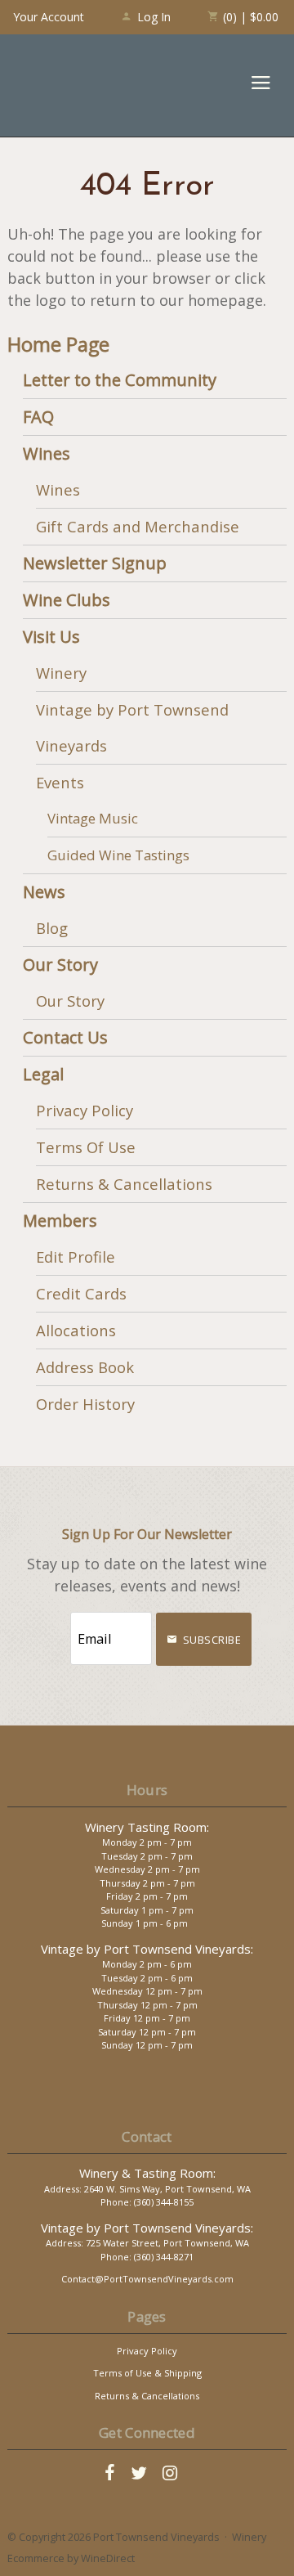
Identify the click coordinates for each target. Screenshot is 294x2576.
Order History (85, 1404)
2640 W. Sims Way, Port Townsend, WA (167, 2189)
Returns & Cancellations (124, 1184)
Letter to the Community (120, 380)
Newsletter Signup (95, 563)
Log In (154, 17)
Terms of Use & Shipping (147, 2373)
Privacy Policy (85, 1110)
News (44, 892)
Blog (52, 928)
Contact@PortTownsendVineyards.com (147, 2279)
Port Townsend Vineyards (73, 85)
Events (60, 782)
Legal (43, 1074)
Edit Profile (76, 1257)
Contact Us (65, 1037)
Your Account (49, 17)
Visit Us (51, 637)
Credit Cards (81, 1293)
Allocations (76, 1330)
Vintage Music (93, 818)
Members (60, 1221)
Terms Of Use (86, 1147)
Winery (61, 673)
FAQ (38, 417)
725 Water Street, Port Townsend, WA (167, 2243)
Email (54, 1622)
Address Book (85, 1367)
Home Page (58, 344)
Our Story (60, 965)
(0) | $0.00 (249, 17)
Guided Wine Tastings (118, 855)
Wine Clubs (67, 600)
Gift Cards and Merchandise (138, 526)
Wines (47, 453)
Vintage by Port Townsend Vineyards (132, 727)
